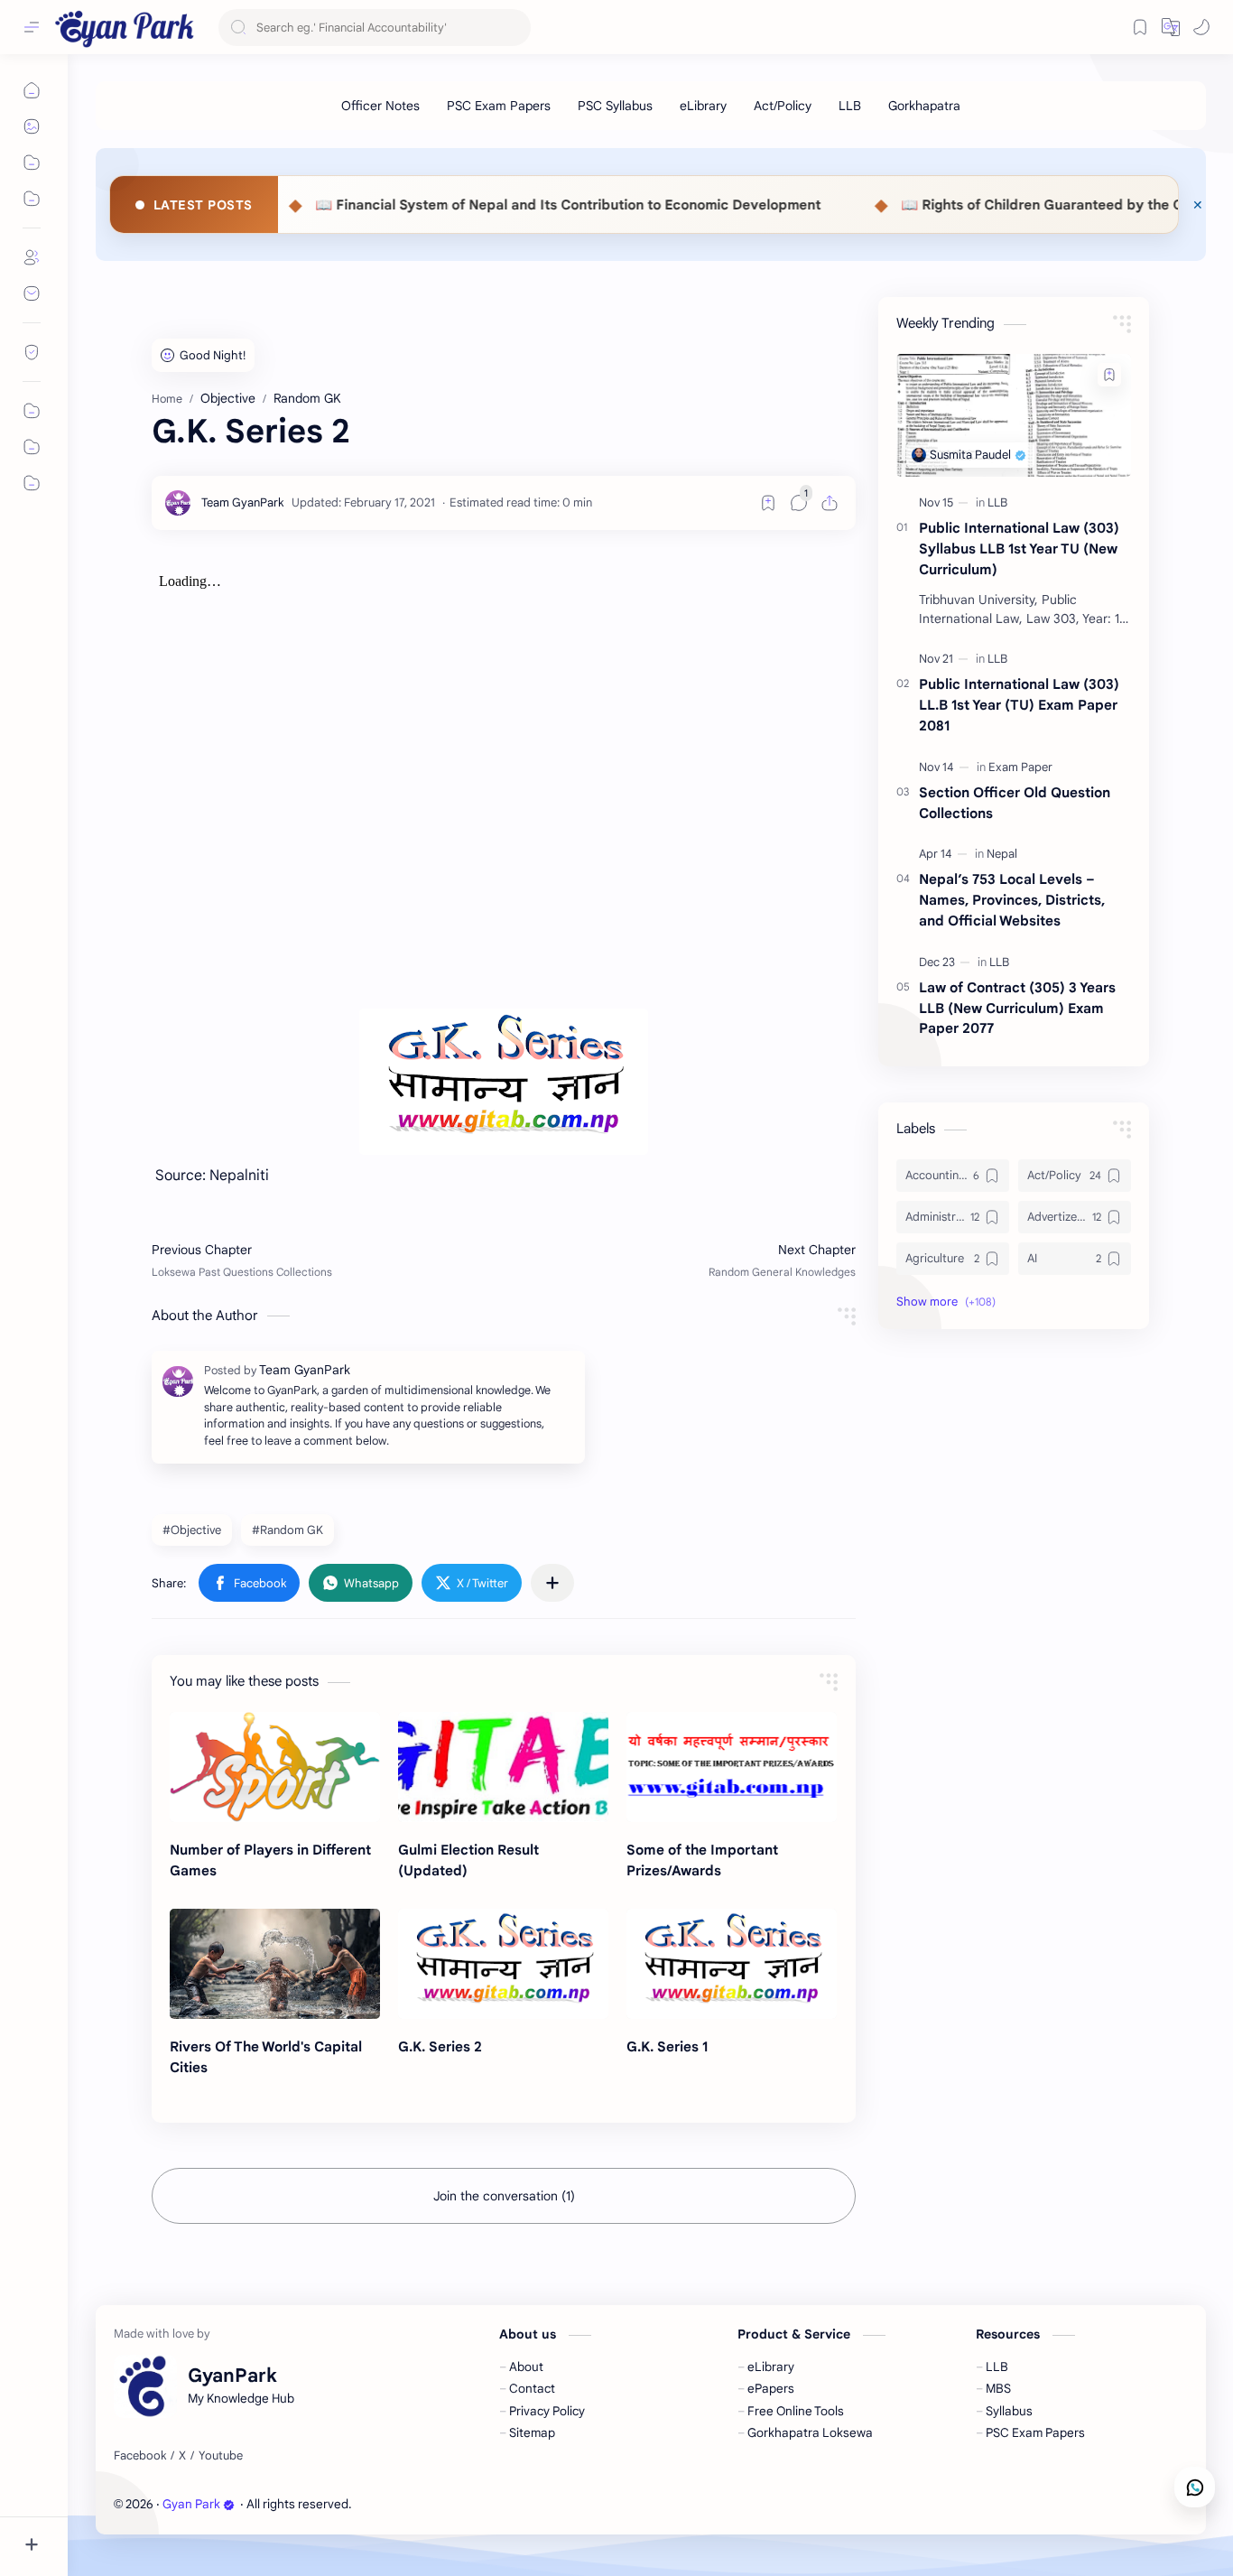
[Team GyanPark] (243, 502)
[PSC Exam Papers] (499, 106)
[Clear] (514, 28)
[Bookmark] (1140, 27)
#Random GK (287, 1530)
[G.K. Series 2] (503, 1964)
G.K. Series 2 (440, 2046)
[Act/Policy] (783, 106)
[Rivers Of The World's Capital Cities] (275, 1964)
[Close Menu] (1198, 205)
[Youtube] (221, 2456)
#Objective (192, 1530)
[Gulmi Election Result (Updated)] (503, 1767)
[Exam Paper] (1020, 767)
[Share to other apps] (552, 1583)
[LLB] (850, 106)
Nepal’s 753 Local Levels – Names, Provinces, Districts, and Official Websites (1012, 900)
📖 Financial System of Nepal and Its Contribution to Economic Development (416, 205)
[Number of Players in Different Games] (275, 1767)
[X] (182, 2456)
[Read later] (768, 503)
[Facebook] (140, 2456)
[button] (1201, 27)
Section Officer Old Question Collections (1015, 803)
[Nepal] (1002, 854)
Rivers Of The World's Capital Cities (266, 2057)
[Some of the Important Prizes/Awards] (732, 1767)
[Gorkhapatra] (924, 106)
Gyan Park (191, 2504)
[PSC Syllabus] (615, 106)
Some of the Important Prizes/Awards (702, 1860)
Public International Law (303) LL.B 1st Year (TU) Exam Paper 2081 (1019, 705)
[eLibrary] (703, 106)
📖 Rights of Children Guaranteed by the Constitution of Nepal (955, 205)
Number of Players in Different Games (270, 1860)
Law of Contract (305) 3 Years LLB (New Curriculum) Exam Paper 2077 (1017, 1008)
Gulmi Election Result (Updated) (468, 1860)
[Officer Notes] (380, 106)
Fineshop (458, 2504)
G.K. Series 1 (667, 2046)
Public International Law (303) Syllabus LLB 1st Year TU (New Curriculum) (1019, 549)
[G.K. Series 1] (732, 1964)
